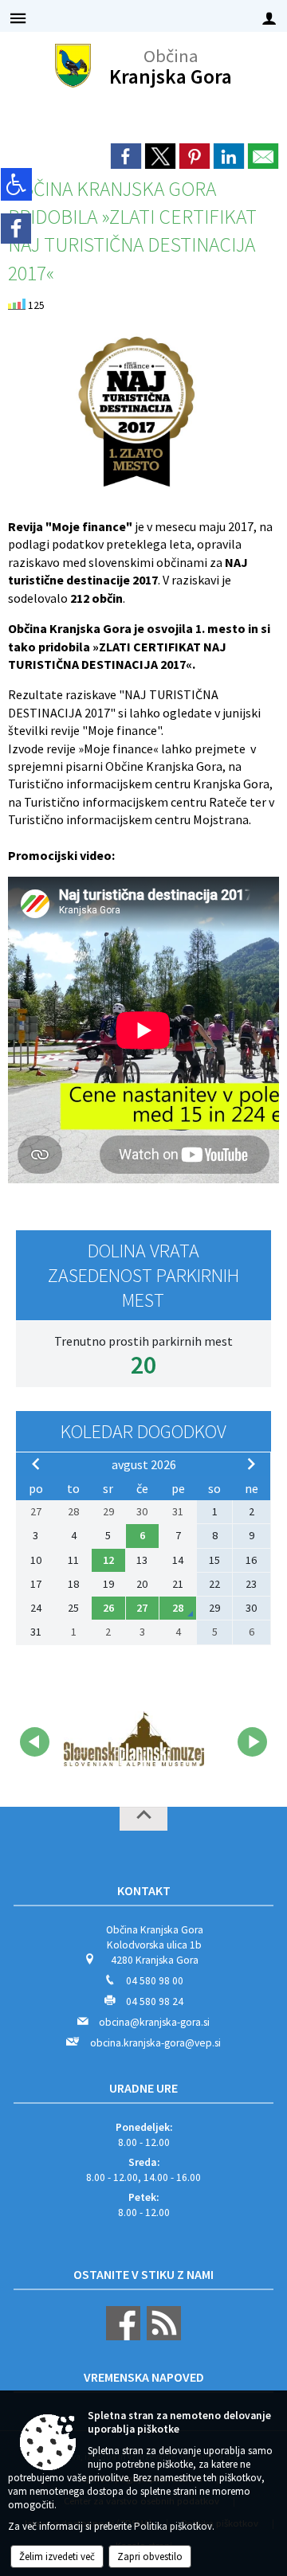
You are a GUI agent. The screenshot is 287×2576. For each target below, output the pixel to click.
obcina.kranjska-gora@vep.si (155, 2043)
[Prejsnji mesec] (36, 1464)
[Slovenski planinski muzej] (134, 1739)
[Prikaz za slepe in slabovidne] (16, 184)
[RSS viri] (162, 2337)
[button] (35, 1742)
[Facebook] (16, 229)
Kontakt (144, 1890)
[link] (126, 156)
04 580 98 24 (155, 2001)
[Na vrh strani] (143, 1819)
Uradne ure (143, 2088)
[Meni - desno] (269, 18)
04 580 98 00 (155, 1981)
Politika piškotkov (173, 2526)
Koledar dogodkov (143, 1431)
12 (108, 1560)
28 (178, 1608)
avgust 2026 (144, 1464)
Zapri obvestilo (150, 2556)
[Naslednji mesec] (251, 1464)
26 (108, 1608)
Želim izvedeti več (57, 2556)
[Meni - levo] (18, 18)
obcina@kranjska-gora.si (154, 2022)
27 (142, 1608)
